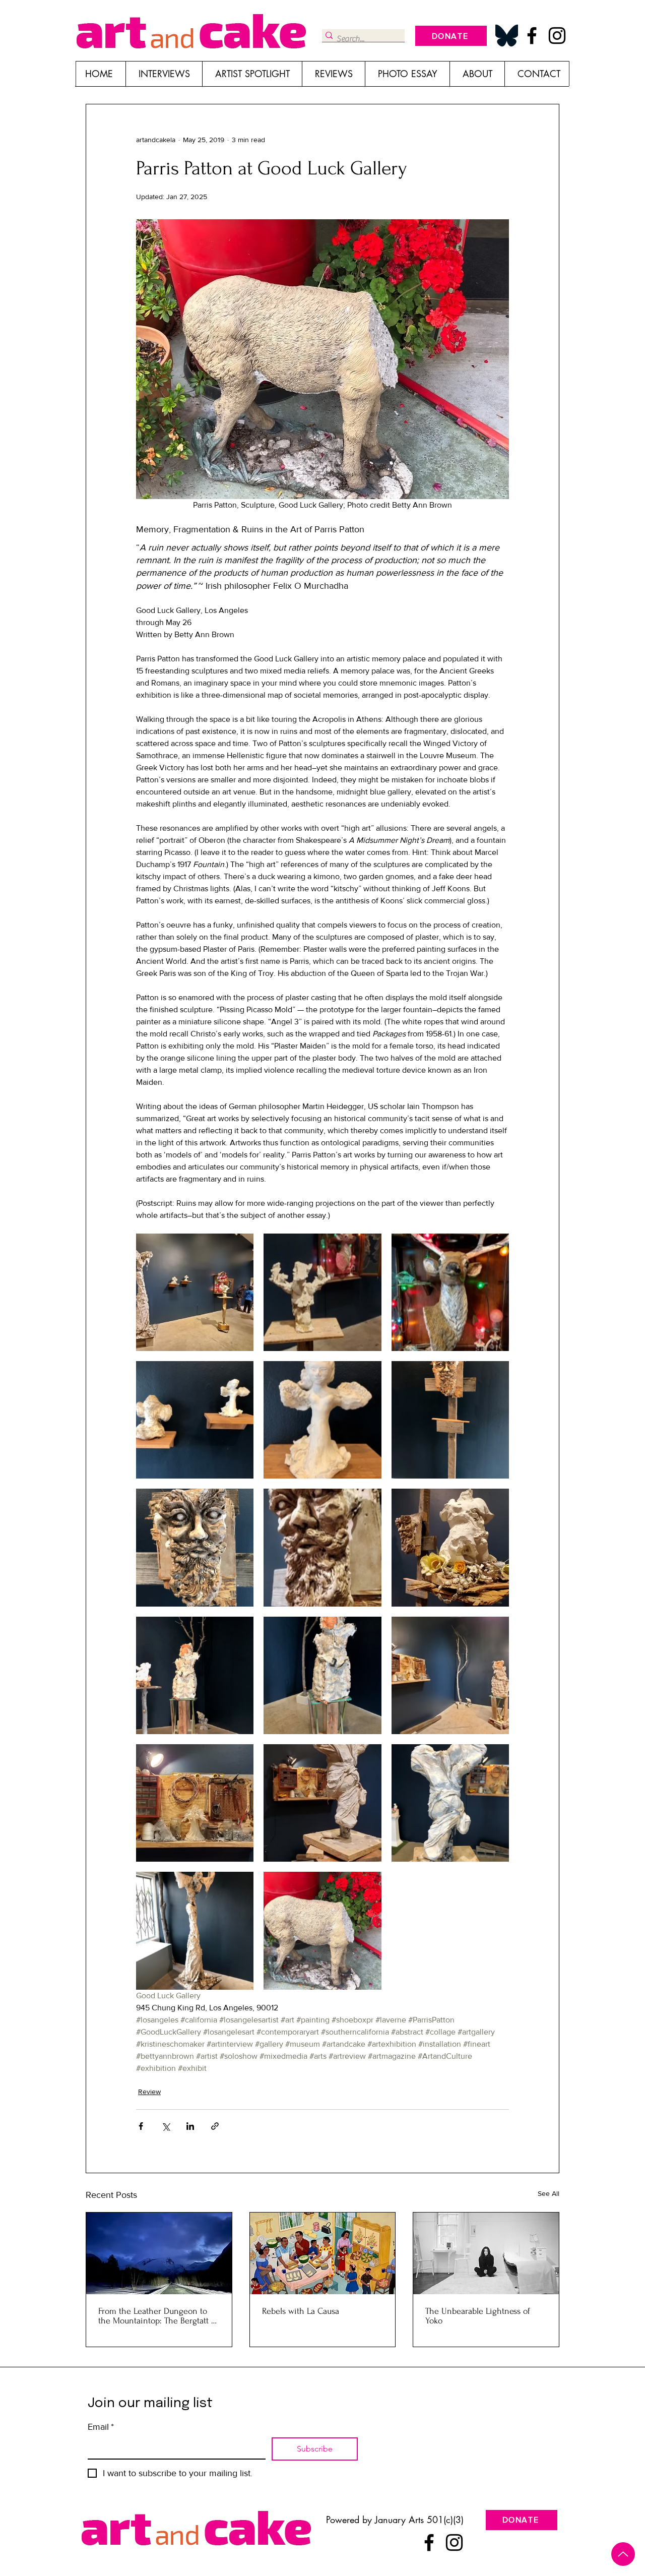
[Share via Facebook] (141, 2126)
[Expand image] (195, 1292)
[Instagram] (557, 36)
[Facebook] (532, 36)
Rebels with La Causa (301, 2311)
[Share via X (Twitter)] (166, 2126)
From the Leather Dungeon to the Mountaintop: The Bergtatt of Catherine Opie (158, 2316)
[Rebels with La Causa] (323, 2253)
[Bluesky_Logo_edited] (507, 36)
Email (101, 2427)
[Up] (623, 2554)
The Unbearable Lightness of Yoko (478, 2316)
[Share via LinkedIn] (190, 2126)
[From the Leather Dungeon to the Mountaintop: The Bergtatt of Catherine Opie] (159, 2253)
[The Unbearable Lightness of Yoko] (486, 2253)
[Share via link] (215, 2126)
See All (549, 2193)
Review (149, 2092)
